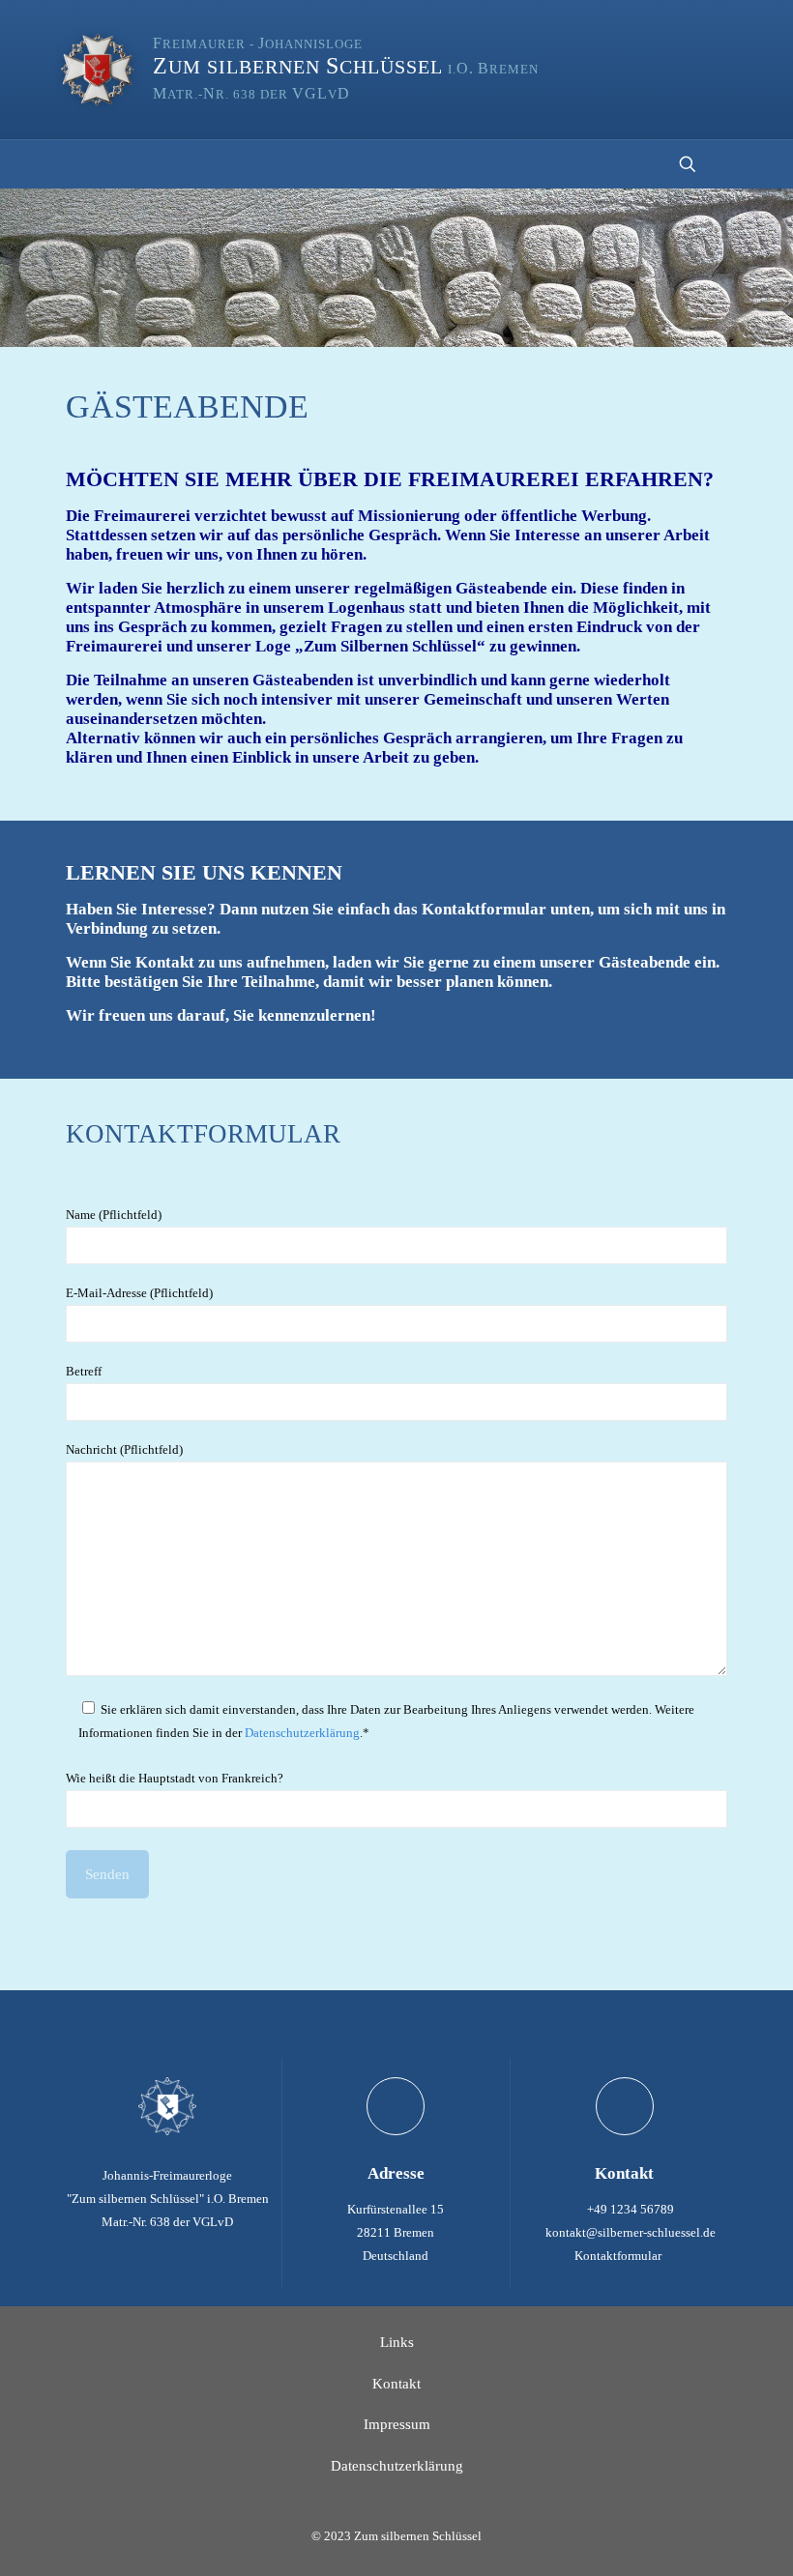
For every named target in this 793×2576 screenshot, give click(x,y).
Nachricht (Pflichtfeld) (124, 1449)
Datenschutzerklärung (302, 1733)
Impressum (397, 2424)
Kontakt (396, 2384)
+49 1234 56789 (631, 2209)
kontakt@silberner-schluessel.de (631, 2232)
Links (397, 2342)
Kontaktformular (619, 2256)
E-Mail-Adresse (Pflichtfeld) (139, 1293)
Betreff (84, 1371)
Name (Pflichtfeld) (114, 1215)
